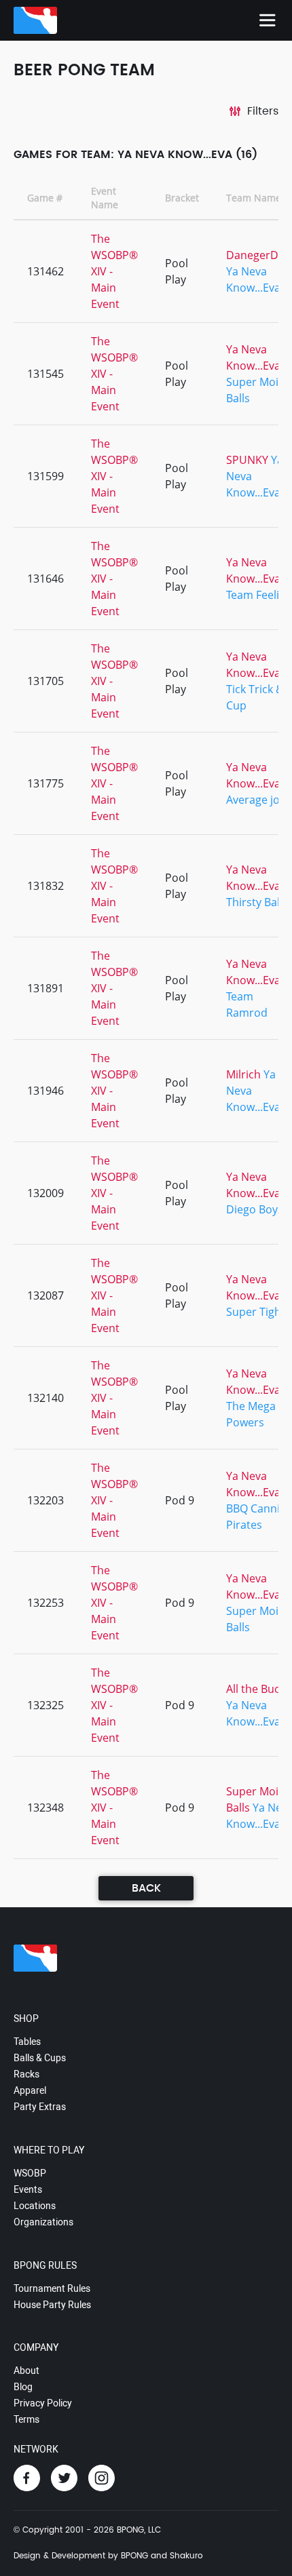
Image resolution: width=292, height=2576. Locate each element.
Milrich (243, 1074)
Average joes (259, 800)
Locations (35, 2206)
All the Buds (256, 1689)
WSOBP (30, 2173)
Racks (26, 2074)
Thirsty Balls (257, 902)
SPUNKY (247, 460)
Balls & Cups (40, 2058)
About (26, 2370)
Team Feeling (259, 595)
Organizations (43, 2222)
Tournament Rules (52, 2288)
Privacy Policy (43, 2403)
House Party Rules (52, 2305)
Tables (27, 2042)
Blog (23, 2387)
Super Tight (256, 1312)
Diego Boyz (254, 1209)
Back (146, 1888)
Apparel (30, 2090)
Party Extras (40, 2107)
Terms (26, 2419)
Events (28, 2189)
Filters (263, 111)
